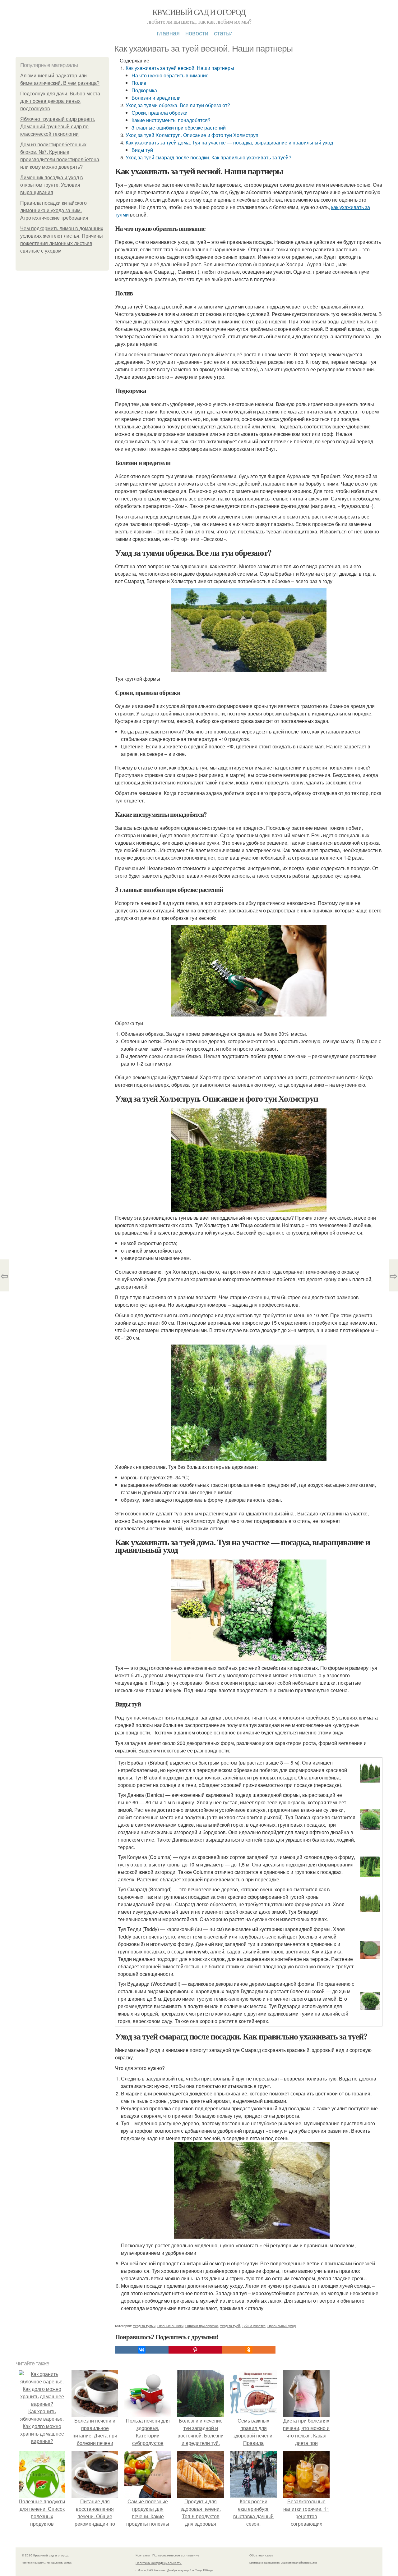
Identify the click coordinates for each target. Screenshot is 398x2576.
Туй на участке (254, 2326)
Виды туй (142, 150)
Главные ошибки (170, 2326)
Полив (139, 83)
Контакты (143, 2555)
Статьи (223, 33)
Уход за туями (144, 2326)
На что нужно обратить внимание (170, 75)
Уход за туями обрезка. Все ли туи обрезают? (178, 105)
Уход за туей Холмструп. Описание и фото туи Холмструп (192, 135)
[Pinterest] (195, 2350)
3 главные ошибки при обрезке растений (179, 128)
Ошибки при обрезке (202, 2326)
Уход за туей (230, 2326)
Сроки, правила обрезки (160, 113)
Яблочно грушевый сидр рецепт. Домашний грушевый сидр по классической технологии (58, 127)
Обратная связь (261, 2555)
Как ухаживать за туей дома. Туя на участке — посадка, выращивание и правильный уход (229, 142)
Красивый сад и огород (199, 12)
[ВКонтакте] (142, 2350)
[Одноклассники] (249, 2350)
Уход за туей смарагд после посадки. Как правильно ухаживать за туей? (208, 157)
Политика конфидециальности (159, 2563)
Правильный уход (282, 2326)
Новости (197, 33)
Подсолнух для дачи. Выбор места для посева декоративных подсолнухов (60, 101)
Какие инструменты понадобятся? (171, 120)
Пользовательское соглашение (176, 2555)
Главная (168, 33)
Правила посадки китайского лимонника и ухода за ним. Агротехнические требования (54, 210)
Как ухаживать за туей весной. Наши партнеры (180, 68)
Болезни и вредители (156, 98)
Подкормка (144, 90)
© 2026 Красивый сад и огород (45, 2555)
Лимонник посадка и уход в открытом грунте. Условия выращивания (52, 185)
